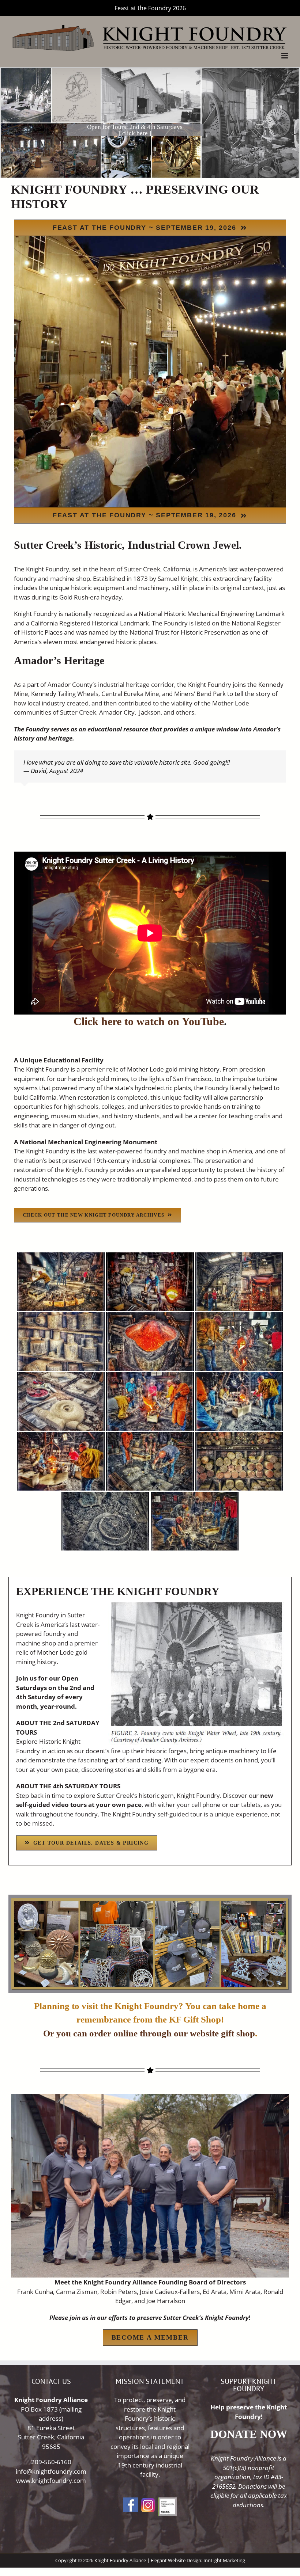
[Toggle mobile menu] (285, 56)
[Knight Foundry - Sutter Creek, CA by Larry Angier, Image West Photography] (61, 1282)
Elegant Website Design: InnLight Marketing (198, 2560)
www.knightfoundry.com (51, 2480)
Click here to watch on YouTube (149, 1021)
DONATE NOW (249, 2434)
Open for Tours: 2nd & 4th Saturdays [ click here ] (135, 130)
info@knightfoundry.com (51, 2471)
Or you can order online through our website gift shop (149, 2033)
